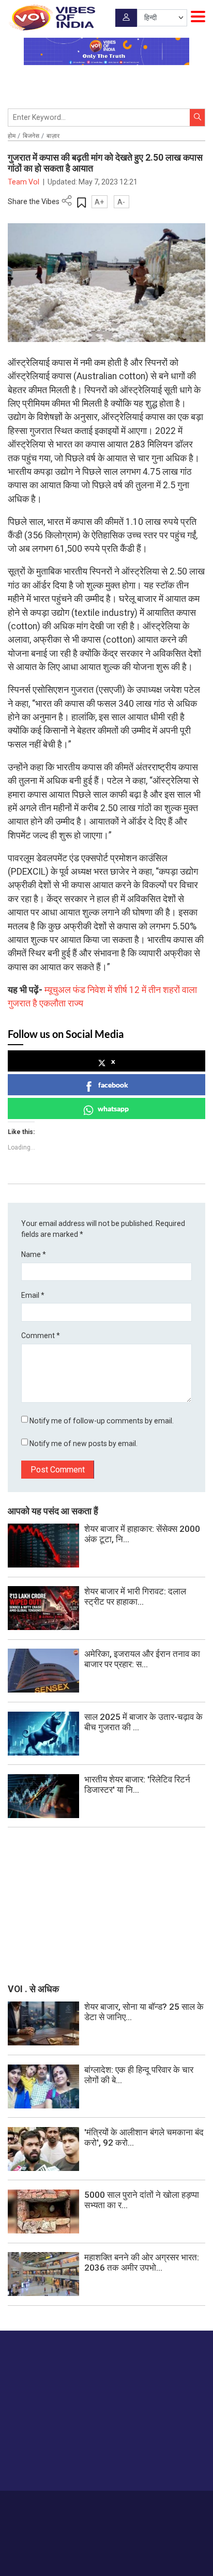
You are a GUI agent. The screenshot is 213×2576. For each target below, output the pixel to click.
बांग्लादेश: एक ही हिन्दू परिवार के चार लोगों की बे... (139, 2075)
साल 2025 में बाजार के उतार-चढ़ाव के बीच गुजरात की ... (143, 1722)
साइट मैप (180, 2505)
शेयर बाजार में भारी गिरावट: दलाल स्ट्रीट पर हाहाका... (135, 1596)
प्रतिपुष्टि (111, 2505)
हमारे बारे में (50, 2505)
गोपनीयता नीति (146, 2505)
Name (34, 1254)
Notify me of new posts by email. (83, 1444)
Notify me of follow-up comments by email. (102, 1421)
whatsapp (113, 1108)
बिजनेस (31, 136)
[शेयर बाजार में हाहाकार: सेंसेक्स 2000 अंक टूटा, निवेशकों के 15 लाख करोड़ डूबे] (43, 1545)
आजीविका (81, 2505)
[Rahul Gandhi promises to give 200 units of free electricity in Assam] (43, 2023)
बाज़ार (53, 136)
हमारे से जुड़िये (48, 2462)
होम (12, 136)
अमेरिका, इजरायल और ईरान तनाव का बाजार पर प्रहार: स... (142, 1659)
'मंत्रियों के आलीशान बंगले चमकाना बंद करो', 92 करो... (144, 2137)
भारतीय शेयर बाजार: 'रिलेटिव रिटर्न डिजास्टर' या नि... (137, 1784)
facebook (113, 1085)
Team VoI (24, 182)
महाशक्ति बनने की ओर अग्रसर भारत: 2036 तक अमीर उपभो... (142, 2262)
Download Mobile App (107, 2550)
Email (33, 1295)
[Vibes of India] (51, 18)
